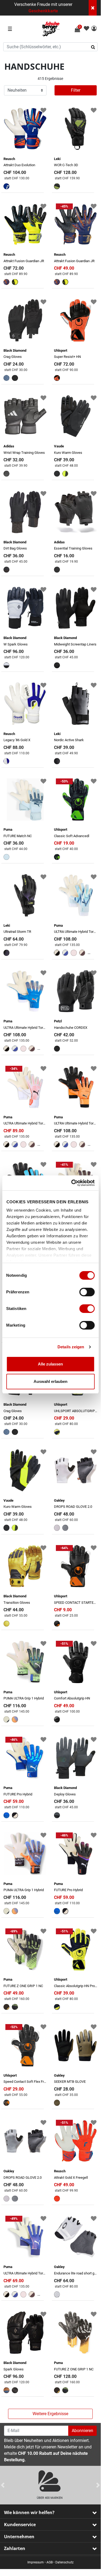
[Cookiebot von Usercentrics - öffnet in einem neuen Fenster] (72, 1183)
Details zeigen (71, 1347)
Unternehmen (19, 2537)
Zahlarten (15, 2548)
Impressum (36, 2562)
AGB (50, 2562)
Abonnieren (82, 2431)
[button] (94, 29)
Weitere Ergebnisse (50, 2414)
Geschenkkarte (43, 11)
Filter (76, 90)
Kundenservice (20, 2525)
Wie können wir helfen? (29, 2512)
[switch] (87, 1292)
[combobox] (50, 47)
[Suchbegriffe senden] (95, 47)
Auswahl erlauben (50, 1381)
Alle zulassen (50, 1364)
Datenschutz (64, 2562)
